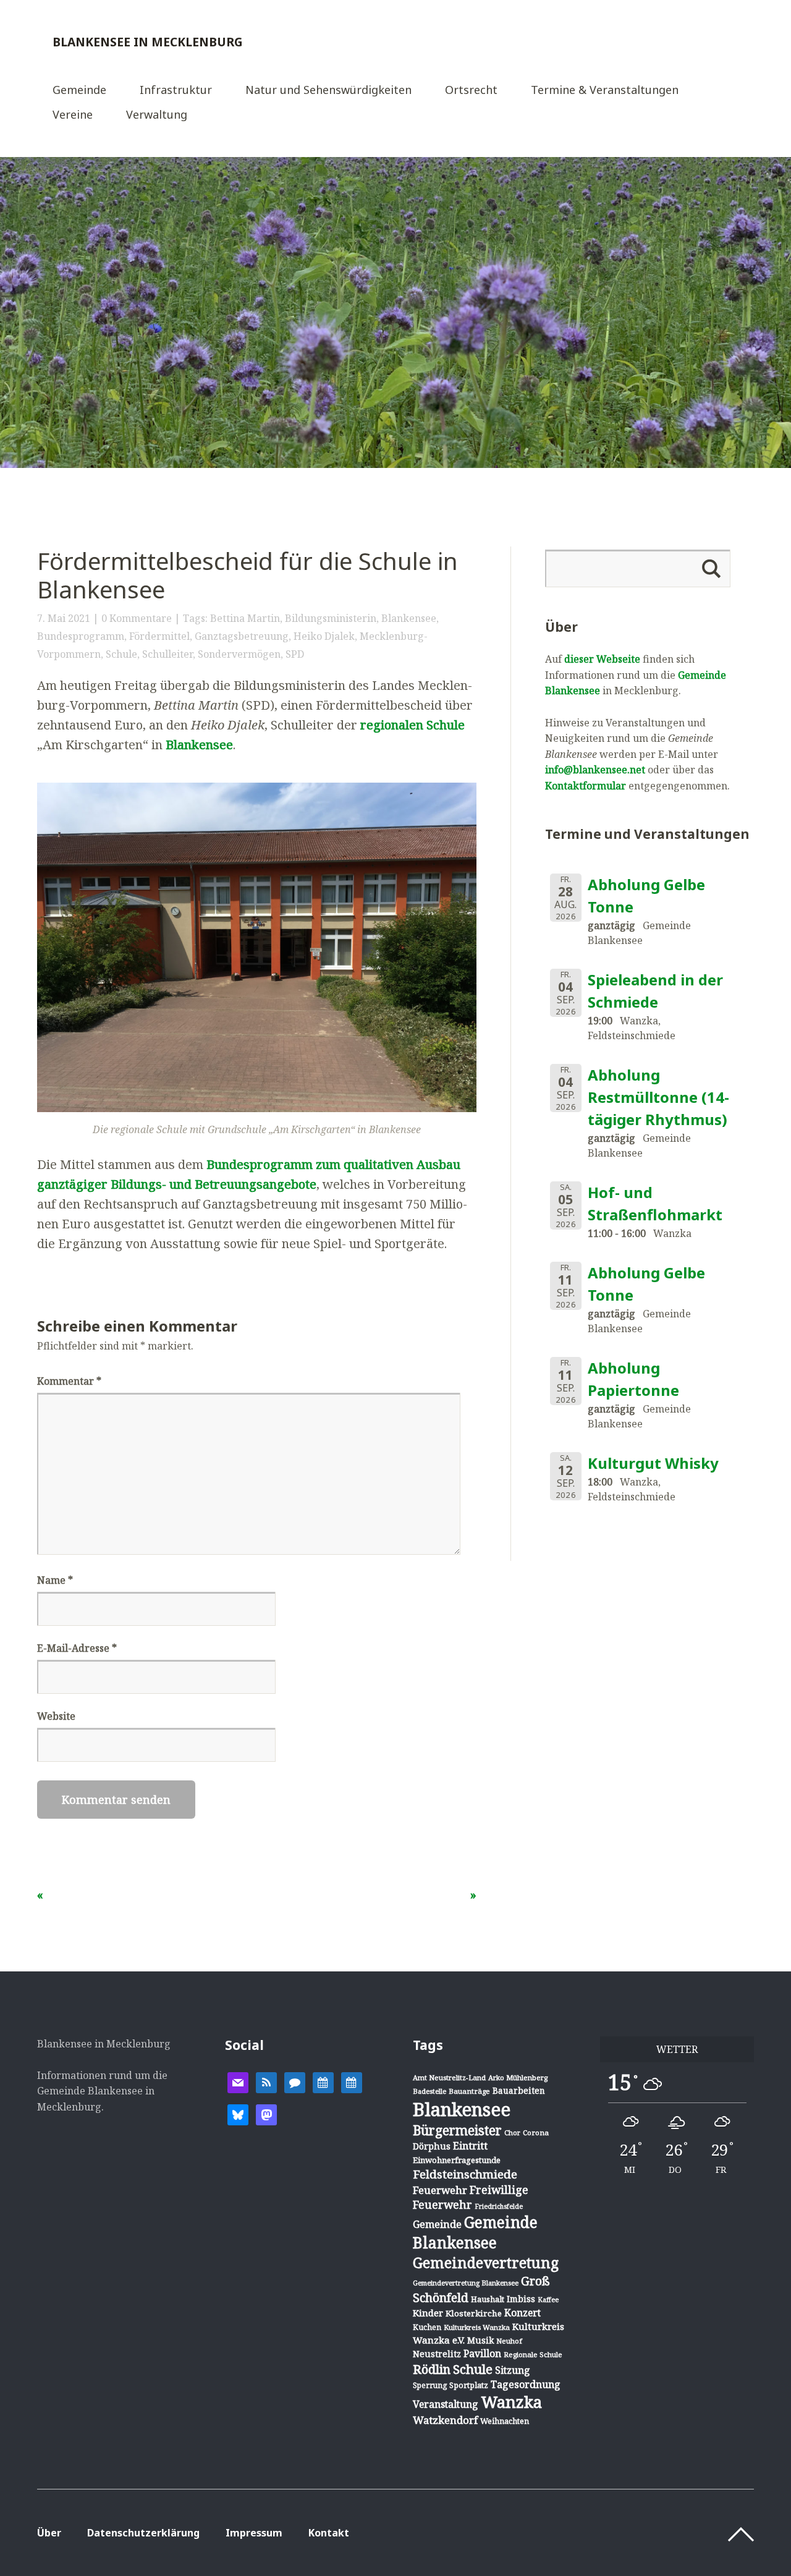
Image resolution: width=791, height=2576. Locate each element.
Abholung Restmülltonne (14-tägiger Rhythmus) (658, 1097)
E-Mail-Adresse (77, 1648)
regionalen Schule (412, 725)
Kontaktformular (586, 786)
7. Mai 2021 (64, 618)
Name (55, 1580)
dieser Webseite (602, 659)
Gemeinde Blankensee (475, 2232)
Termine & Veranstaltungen (605, 91)
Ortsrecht (471, 91)
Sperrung (430, 2385)
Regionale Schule (533, 2354)
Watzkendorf (445, 2420)
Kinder (428, 2313)
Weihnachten (505, 2421)
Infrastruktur (176, 91)
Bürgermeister (457, 2130)
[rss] (266, 2081)
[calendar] (323, 2081)
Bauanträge (469, 2091)
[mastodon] (266, 2114)
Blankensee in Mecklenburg (148, 42)
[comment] (295, 2081)
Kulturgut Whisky (653, 1463)
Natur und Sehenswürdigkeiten (328, 91)
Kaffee (548, 2300)
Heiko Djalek (324, 636)
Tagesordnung (526, 2384)
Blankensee (409, 618)
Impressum (254, 2533)
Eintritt (470, 2146)
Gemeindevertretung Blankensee (466, 2283)
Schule (121, 654)
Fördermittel (159, 636)
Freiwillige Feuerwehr (471, 2197)
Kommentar (69, 1381)
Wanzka (511, 2402)
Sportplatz (469, 2385)
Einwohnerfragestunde (457, 2160)
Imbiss (521, 2299)
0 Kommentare (137, 618)
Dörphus (432, 2146)
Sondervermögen (239, 654)
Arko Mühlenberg (518, 2077)
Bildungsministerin (331, 618)
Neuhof (509, 2341)
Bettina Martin (245, 618)
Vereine (73, 115)
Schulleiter (167, 654)
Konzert (522, 2313)
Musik (480, 2340)
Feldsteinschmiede (465, 2174)
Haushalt (488, 2299)
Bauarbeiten (519, 2090)
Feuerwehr (440, 2190)
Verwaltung (157, 115)
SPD (295, 654)
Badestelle (429, 2091)
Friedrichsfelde (499, 2206)
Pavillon (482, 2353)
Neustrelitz (437, 2354)
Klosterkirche (474, 2313)
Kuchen (427, 2327)
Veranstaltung (446, 2404)
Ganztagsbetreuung (242, 636)
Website (56, 1716)
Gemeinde (79, 91)
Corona (536, 2132)
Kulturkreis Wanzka (477, 2327)
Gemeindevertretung (486, 2263)
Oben (741, 2535)
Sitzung (513, 2370)
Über (49, 2533)
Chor (512, 2132)
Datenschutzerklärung (143, 2533)
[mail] (238, 2081)
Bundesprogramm (81, 636)
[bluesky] (238, 2114)
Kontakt (329, 2533)
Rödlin (432, 2369)
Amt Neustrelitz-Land (449, 2077)
